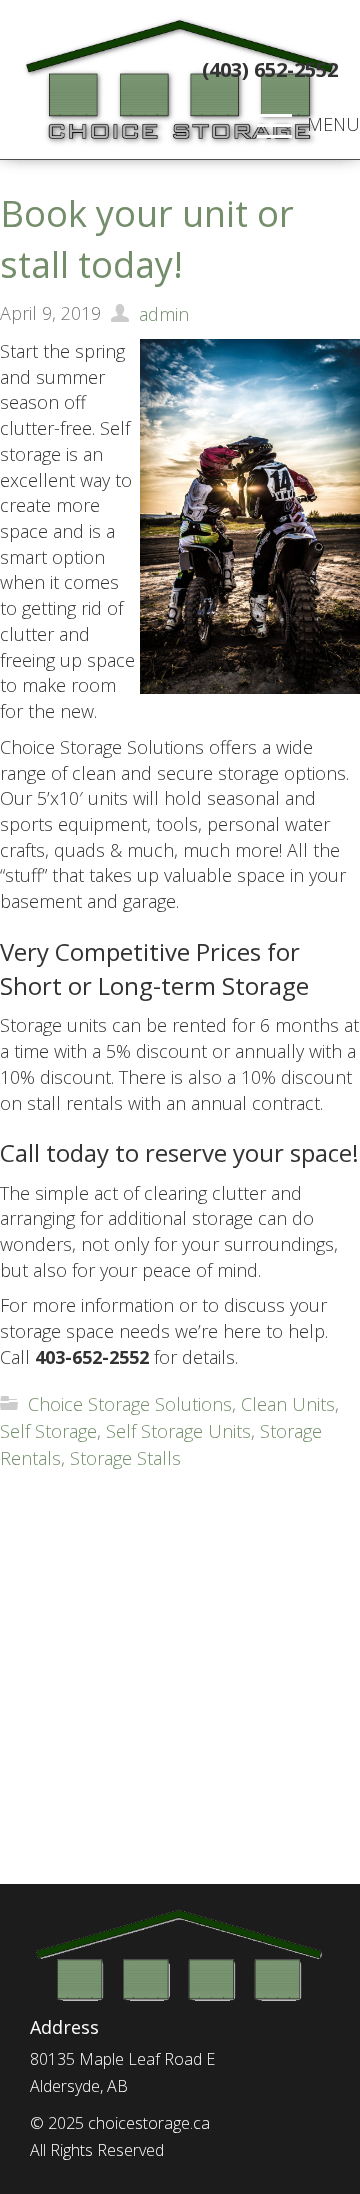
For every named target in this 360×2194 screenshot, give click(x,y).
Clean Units (288, 1404)
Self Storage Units (178, 1431)
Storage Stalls (125, 1458)
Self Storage (48, 1431)
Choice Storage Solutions (130, 1404)
